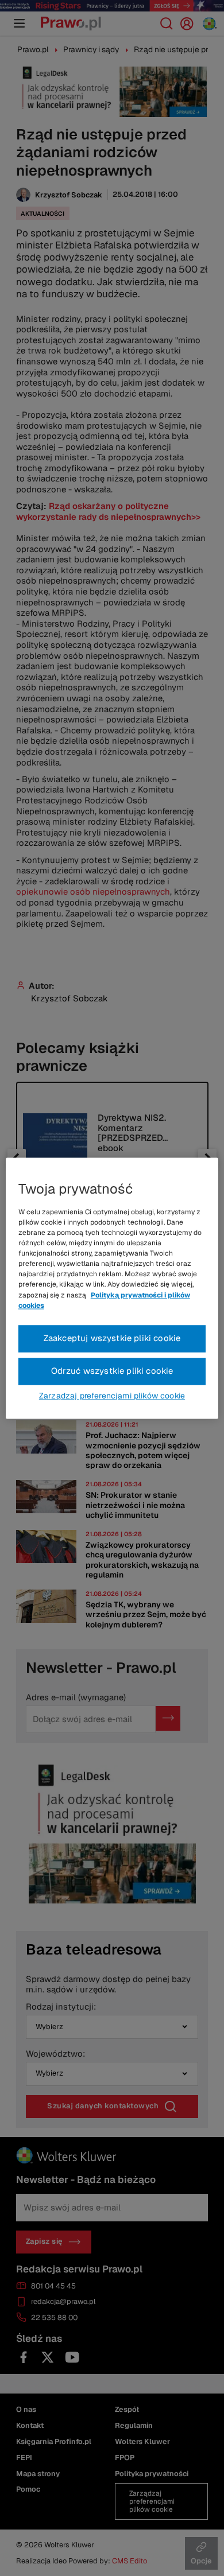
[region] (112, 1288)
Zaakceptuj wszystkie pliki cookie (112, 1338)
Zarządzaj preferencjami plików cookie (112, 1396)
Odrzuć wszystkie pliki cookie (112, 1371)
